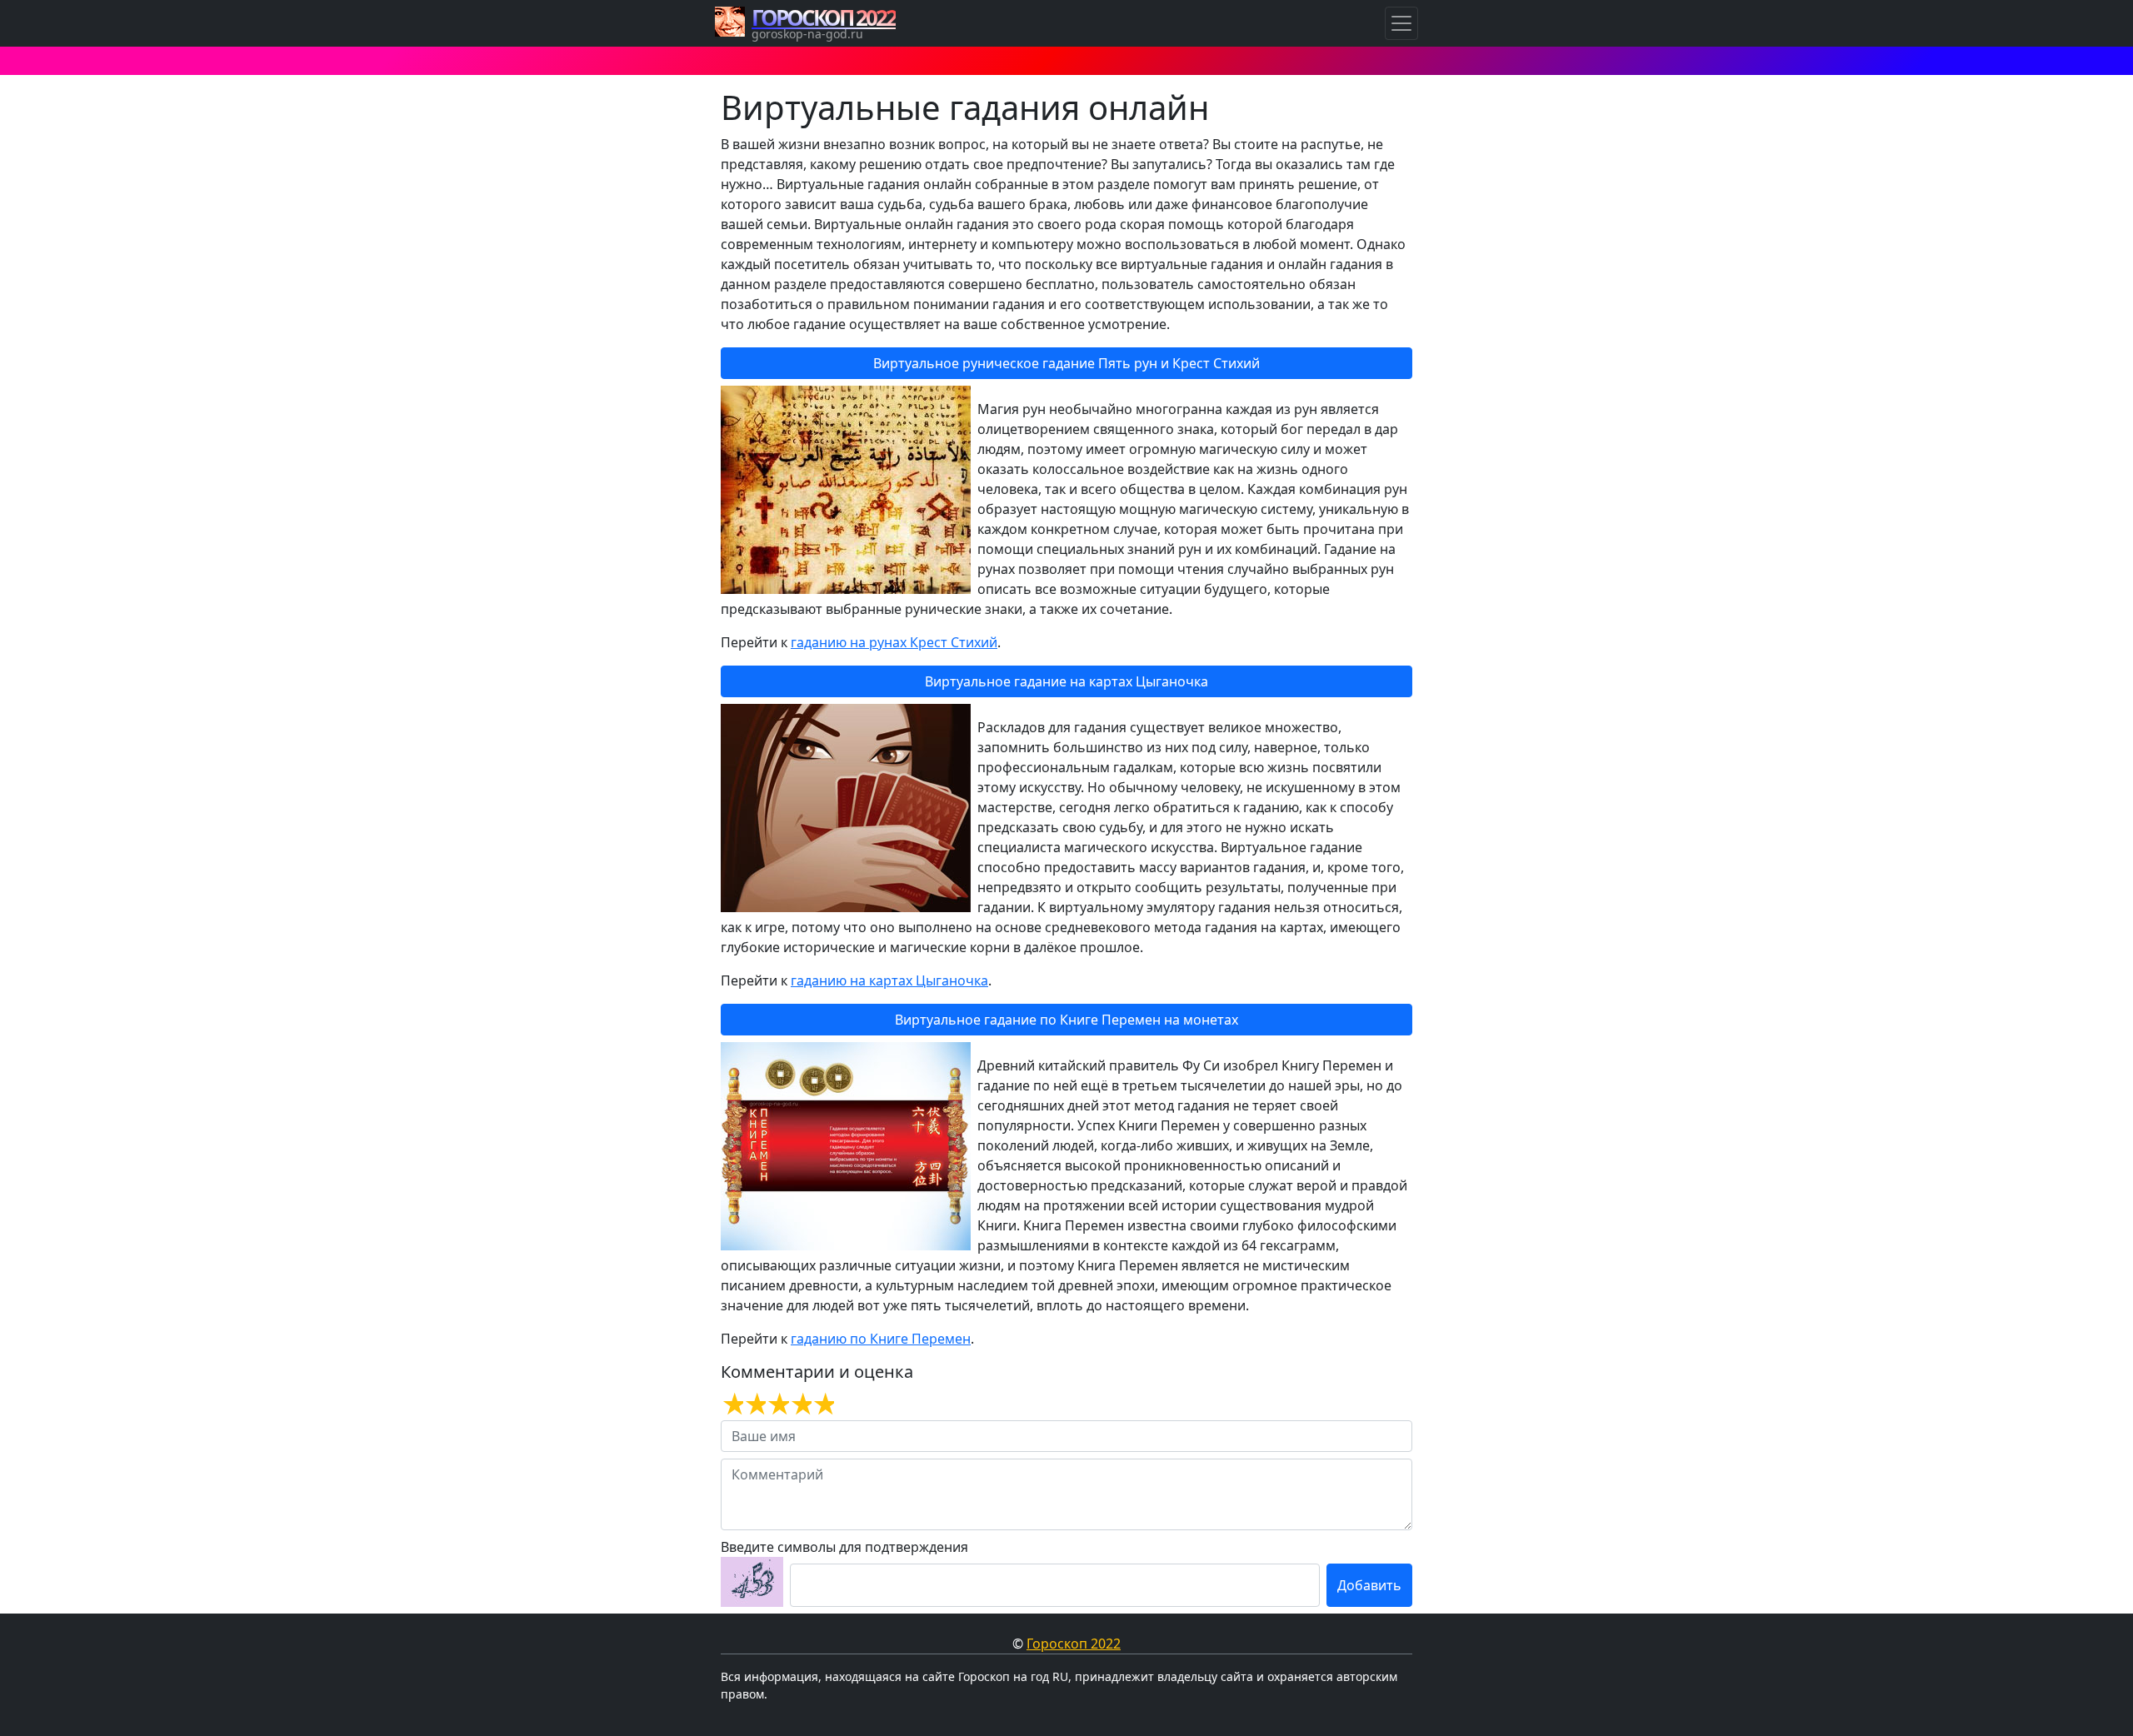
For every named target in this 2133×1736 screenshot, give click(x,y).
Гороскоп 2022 (1074, 1644)
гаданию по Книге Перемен (881, 1339)
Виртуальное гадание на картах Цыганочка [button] (1066, 681)
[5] (823, 1404)
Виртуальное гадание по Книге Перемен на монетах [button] (1066, 1020)
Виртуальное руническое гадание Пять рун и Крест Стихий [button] (1066, 363)
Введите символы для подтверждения (844, 1547)
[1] (732, 1404)
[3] (777, 1404)
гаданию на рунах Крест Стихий (894, 642)
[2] (754, 1404)
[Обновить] (752, 1582)
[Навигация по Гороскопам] (1401, 23)
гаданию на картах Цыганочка (889, 980)
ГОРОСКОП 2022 (824, 17)
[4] (800, 1404)
